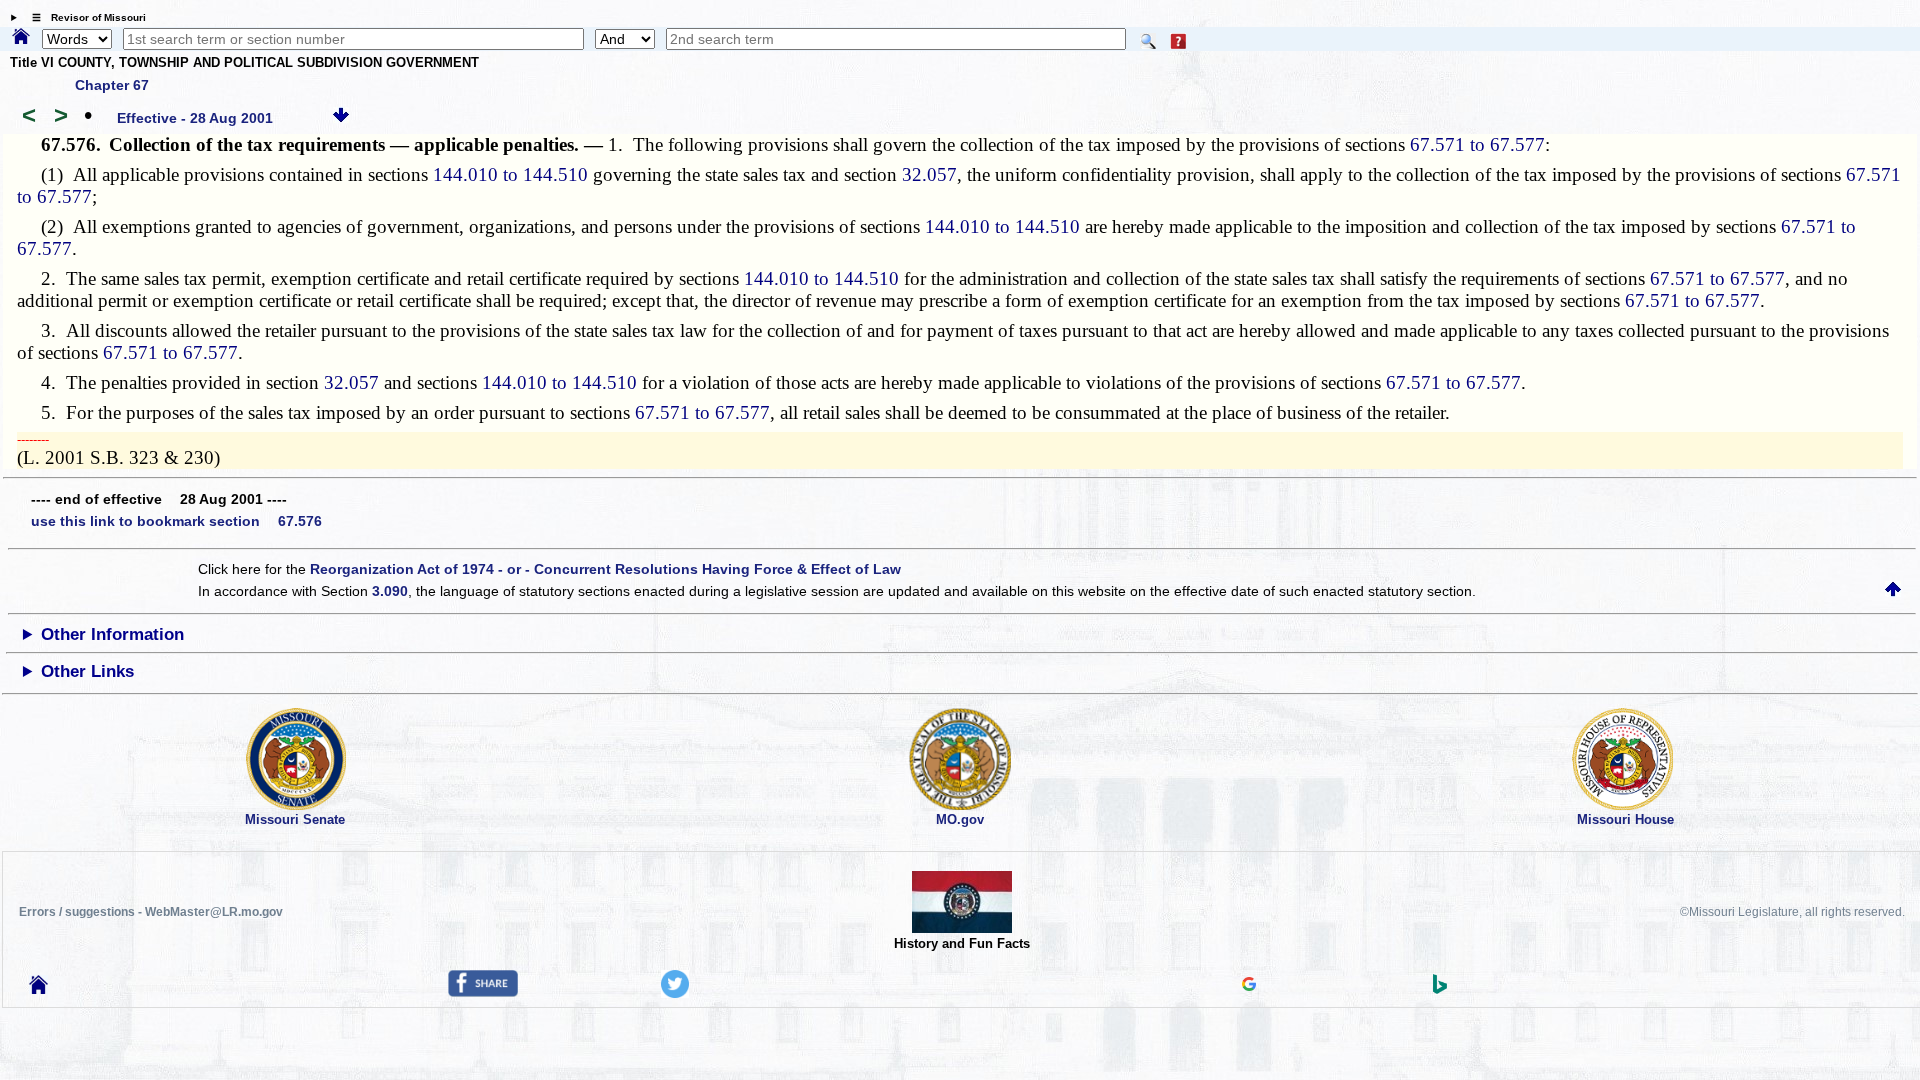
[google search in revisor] (1249, 986)
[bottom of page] (341, 118)
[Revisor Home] (39, 989)
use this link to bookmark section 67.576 (176, 521)
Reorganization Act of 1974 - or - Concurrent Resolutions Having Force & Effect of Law (605, 569)
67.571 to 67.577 (1477, 144)
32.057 (929, 174)
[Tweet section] (675, 993)
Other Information (112, 634)
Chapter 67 (112, 85)
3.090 (390, 591)
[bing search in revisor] (1440, 989)
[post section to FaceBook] (483, 992)
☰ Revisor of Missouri (84, 17)
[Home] (21, 38)
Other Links (87, 671)
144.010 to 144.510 (510, 174)
